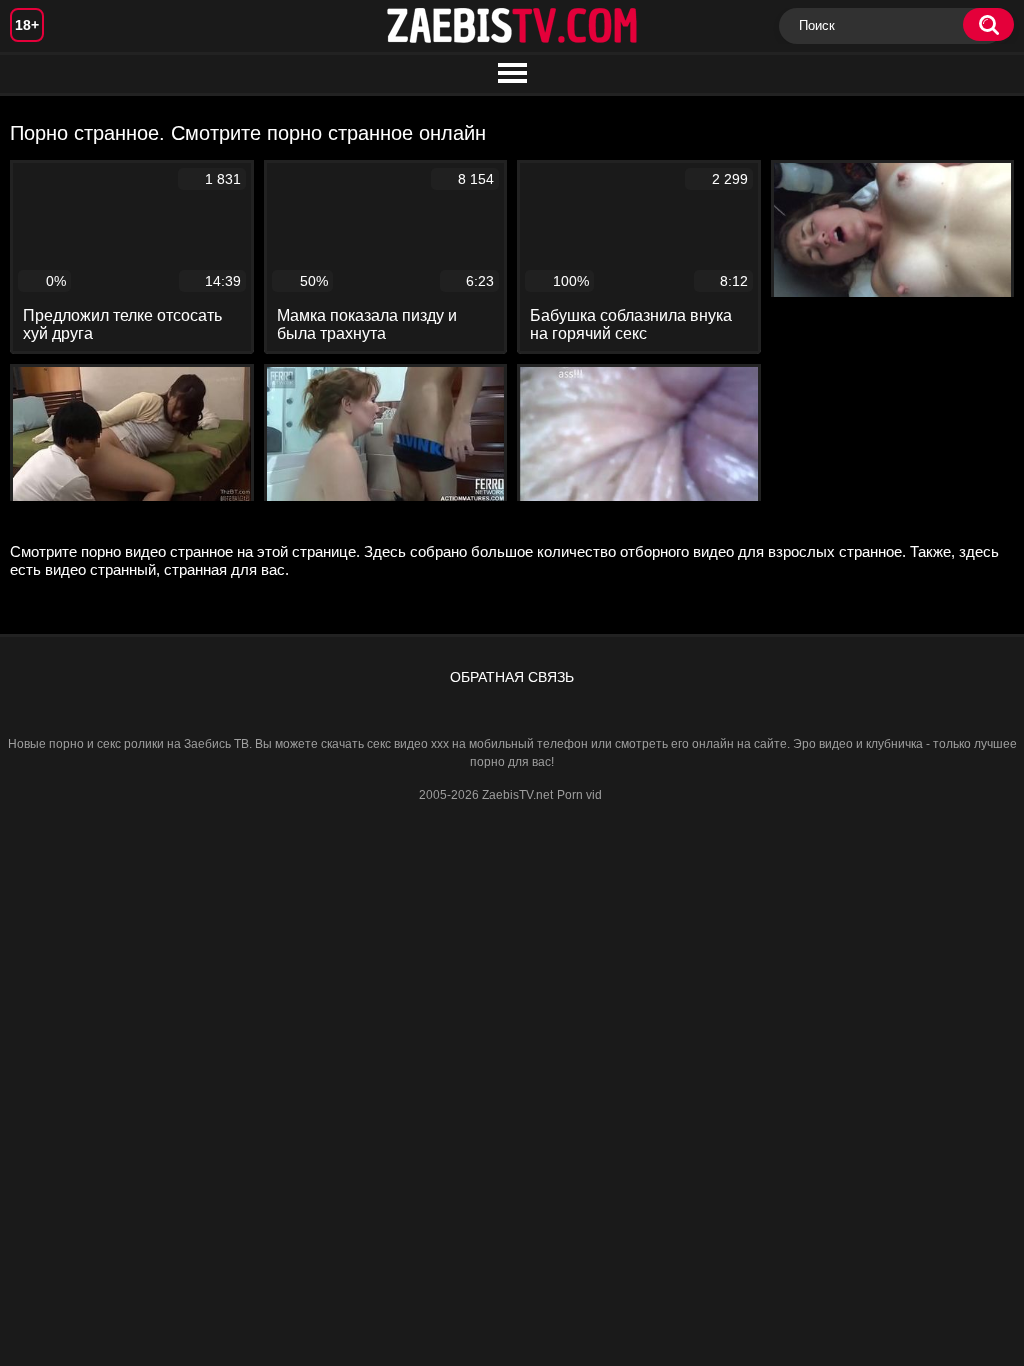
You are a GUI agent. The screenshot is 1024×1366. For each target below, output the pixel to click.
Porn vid (579, 795)
